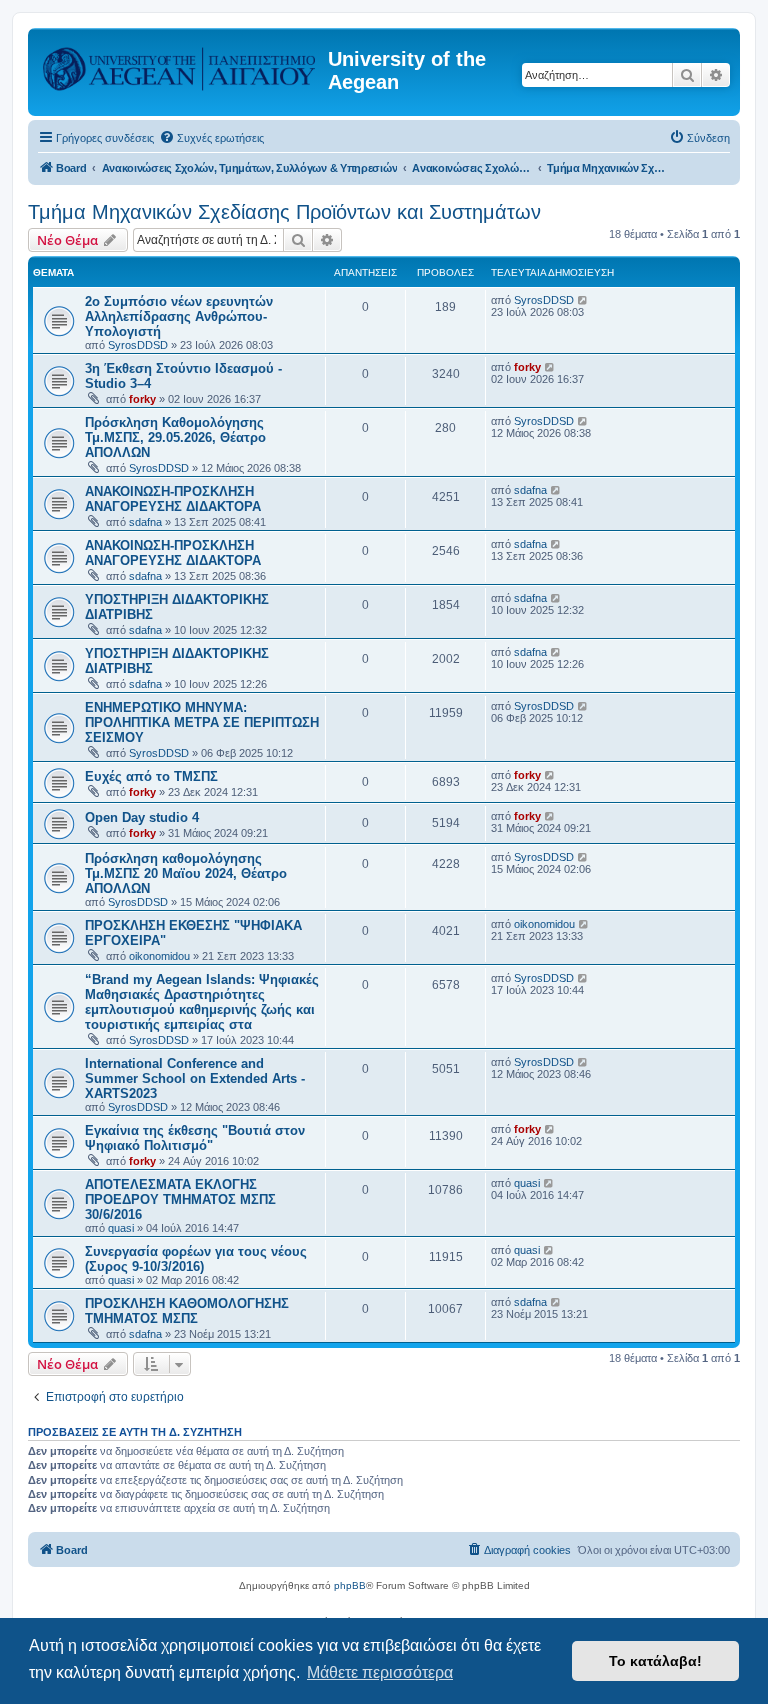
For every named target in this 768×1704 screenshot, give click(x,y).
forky (142, 399)
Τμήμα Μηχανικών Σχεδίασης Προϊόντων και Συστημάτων (284, 212)
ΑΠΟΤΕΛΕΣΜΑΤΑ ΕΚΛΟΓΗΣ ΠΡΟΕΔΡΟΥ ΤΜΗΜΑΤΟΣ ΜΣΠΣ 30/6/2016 (180, 1199)
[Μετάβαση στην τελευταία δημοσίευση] (583, 300)
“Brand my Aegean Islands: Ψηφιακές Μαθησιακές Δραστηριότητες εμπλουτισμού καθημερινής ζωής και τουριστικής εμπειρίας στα (202, 1002)
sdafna (145, 522)
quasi (121, 1228)
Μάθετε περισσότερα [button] (380, 1672)
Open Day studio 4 (142, 817)
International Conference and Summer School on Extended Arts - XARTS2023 (195, 1078)
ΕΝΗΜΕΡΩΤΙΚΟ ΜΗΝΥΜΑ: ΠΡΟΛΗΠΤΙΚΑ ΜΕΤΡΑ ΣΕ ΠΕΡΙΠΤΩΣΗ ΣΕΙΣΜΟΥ (202, 722)
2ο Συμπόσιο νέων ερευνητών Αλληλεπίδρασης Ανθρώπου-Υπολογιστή (179, 316)
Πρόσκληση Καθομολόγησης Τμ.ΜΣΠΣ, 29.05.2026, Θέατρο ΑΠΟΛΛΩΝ (175, 437)
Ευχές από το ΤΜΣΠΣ (151, 776)
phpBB (350, 1585)
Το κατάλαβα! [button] (655, 1661)
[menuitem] (211, 138)
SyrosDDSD (138, 345)
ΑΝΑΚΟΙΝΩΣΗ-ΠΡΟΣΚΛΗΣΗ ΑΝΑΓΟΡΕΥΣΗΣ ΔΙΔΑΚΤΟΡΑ (173, 499)
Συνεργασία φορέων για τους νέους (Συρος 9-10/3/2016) (196, 1259)
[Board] (180, 65)
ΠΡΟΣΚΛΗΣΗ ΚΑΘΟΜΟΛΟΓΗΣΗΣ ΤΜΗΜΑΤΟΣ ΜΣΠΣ (187, 1311)
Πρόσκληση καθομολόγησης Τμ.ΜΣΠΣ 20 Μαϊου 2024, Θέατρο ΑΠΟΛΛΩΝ (186, 873)
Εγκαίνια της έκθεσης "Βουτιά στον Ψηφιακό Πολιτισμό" (195, 1138)
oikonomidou (159, 956)
